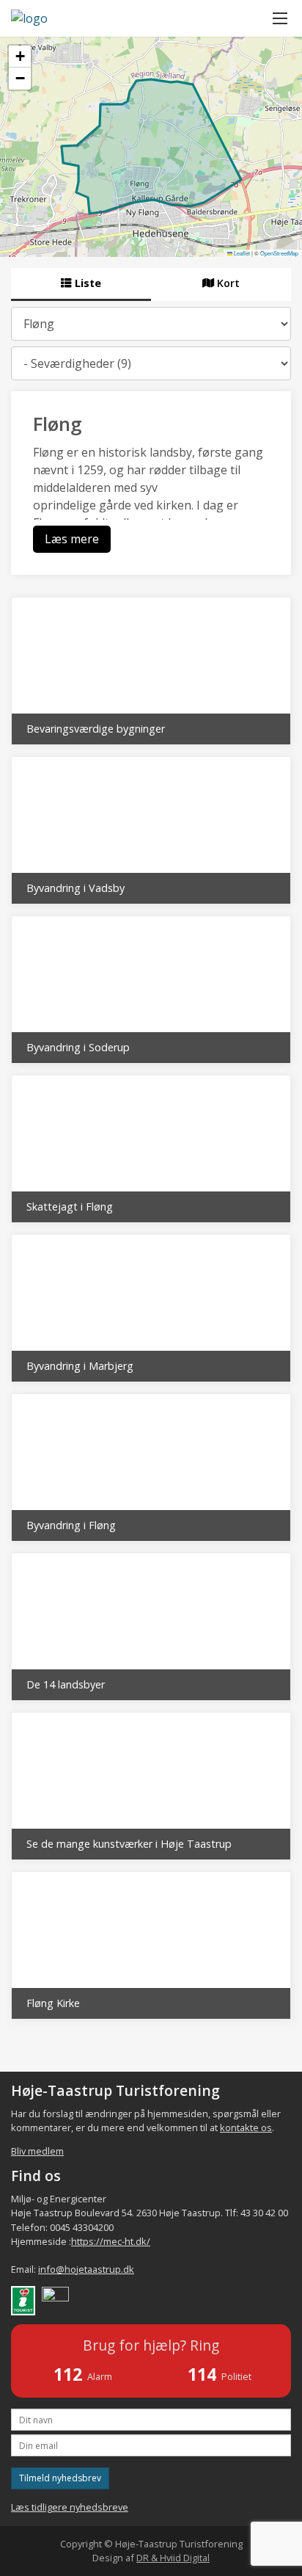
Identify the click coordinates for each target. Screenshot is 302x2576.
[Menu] (280, 18)
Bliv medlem (37, 2151)
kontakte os (246, 2127)
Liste (86, 283)
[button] (20, 57)
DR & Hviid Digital (173, 2558)
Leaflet (241, 253)
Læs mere (72, 539)
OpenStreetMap (279, 253)
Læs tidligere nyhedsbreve (70, 2507)
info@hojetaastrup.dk (86, 2269)
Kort (227, 283)
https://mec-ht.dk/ (111, 2241)
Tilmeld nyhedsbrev (60, 2478)
